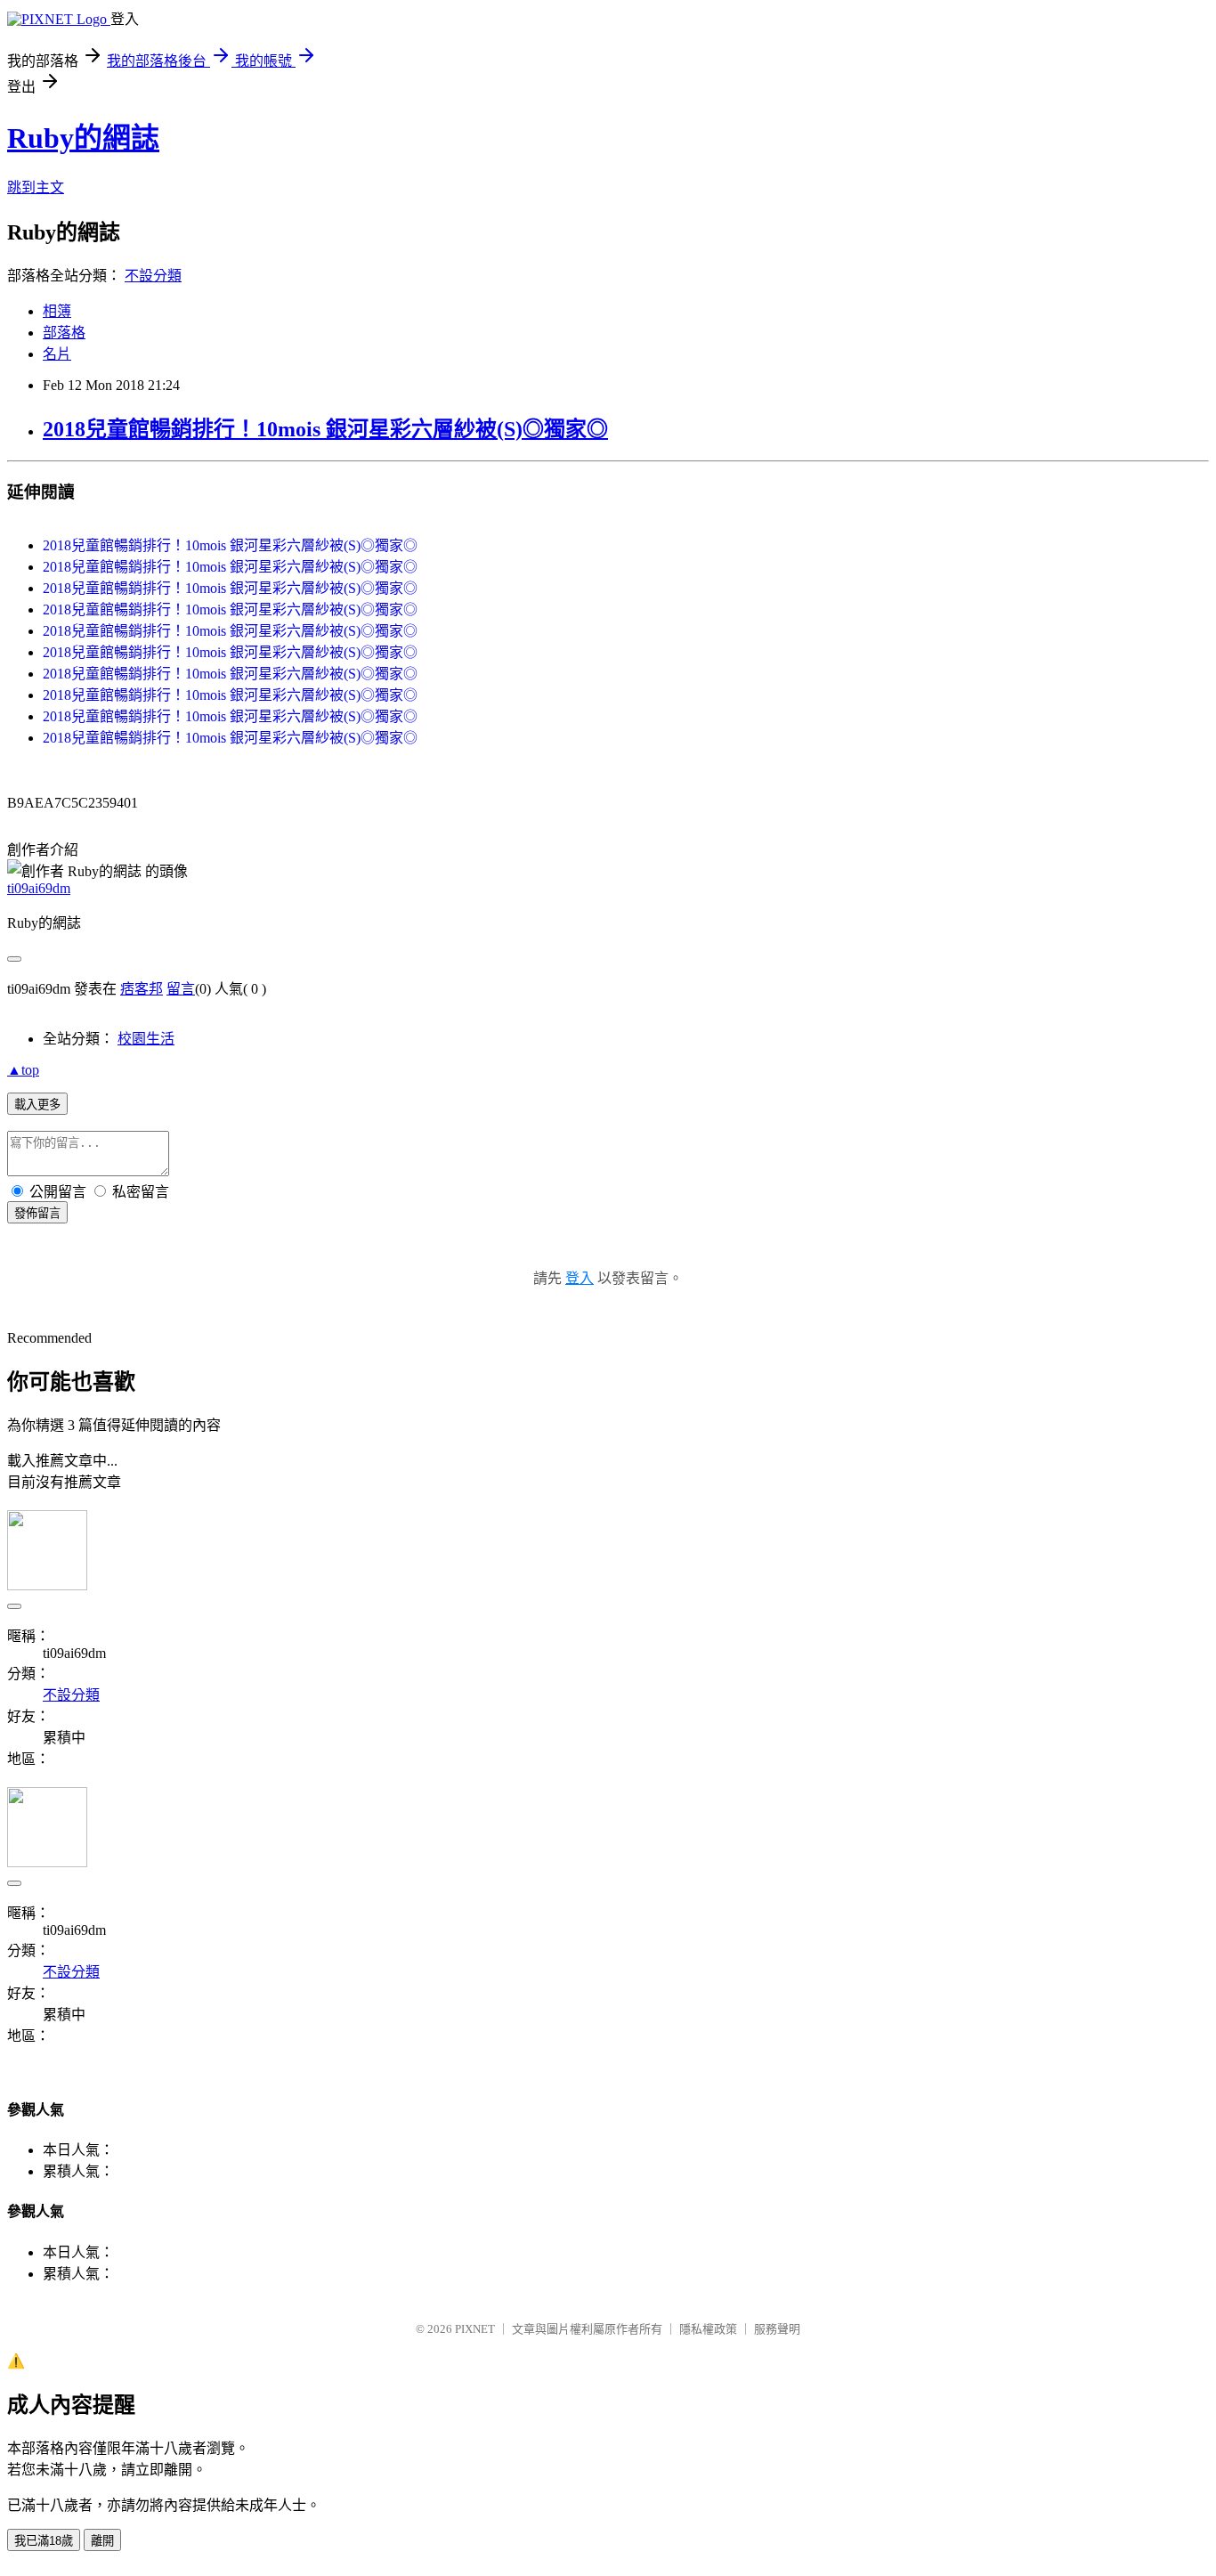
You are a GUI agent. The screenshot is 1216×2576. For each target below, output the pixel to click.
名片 (57, 354)
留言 (181, 989)
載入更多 (37, 1105)
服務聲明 (777, 2329)
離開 (102, 2541)
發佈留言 (37, 1213)
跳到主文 (36, 187)
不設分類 (153, 276)
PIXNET (475, 2329)
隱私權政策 (708, 2329)
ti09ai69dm (39, 888)
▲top (23, 1070)
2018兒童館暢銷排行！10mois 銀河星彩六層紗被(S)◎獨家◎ (325, 429)
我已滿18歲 (44, 2541)
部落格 (64, 333)
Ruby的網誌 (83, 138)
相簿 (57, 311)
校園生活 (146, 1039)
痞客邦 (142, 989)
